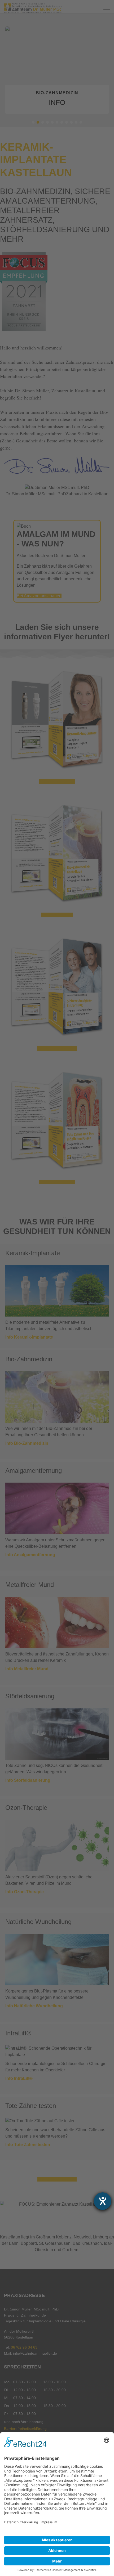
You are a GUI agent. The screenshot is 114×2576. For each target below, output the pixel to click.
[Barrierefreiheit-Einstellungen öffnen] (103, 2201)
